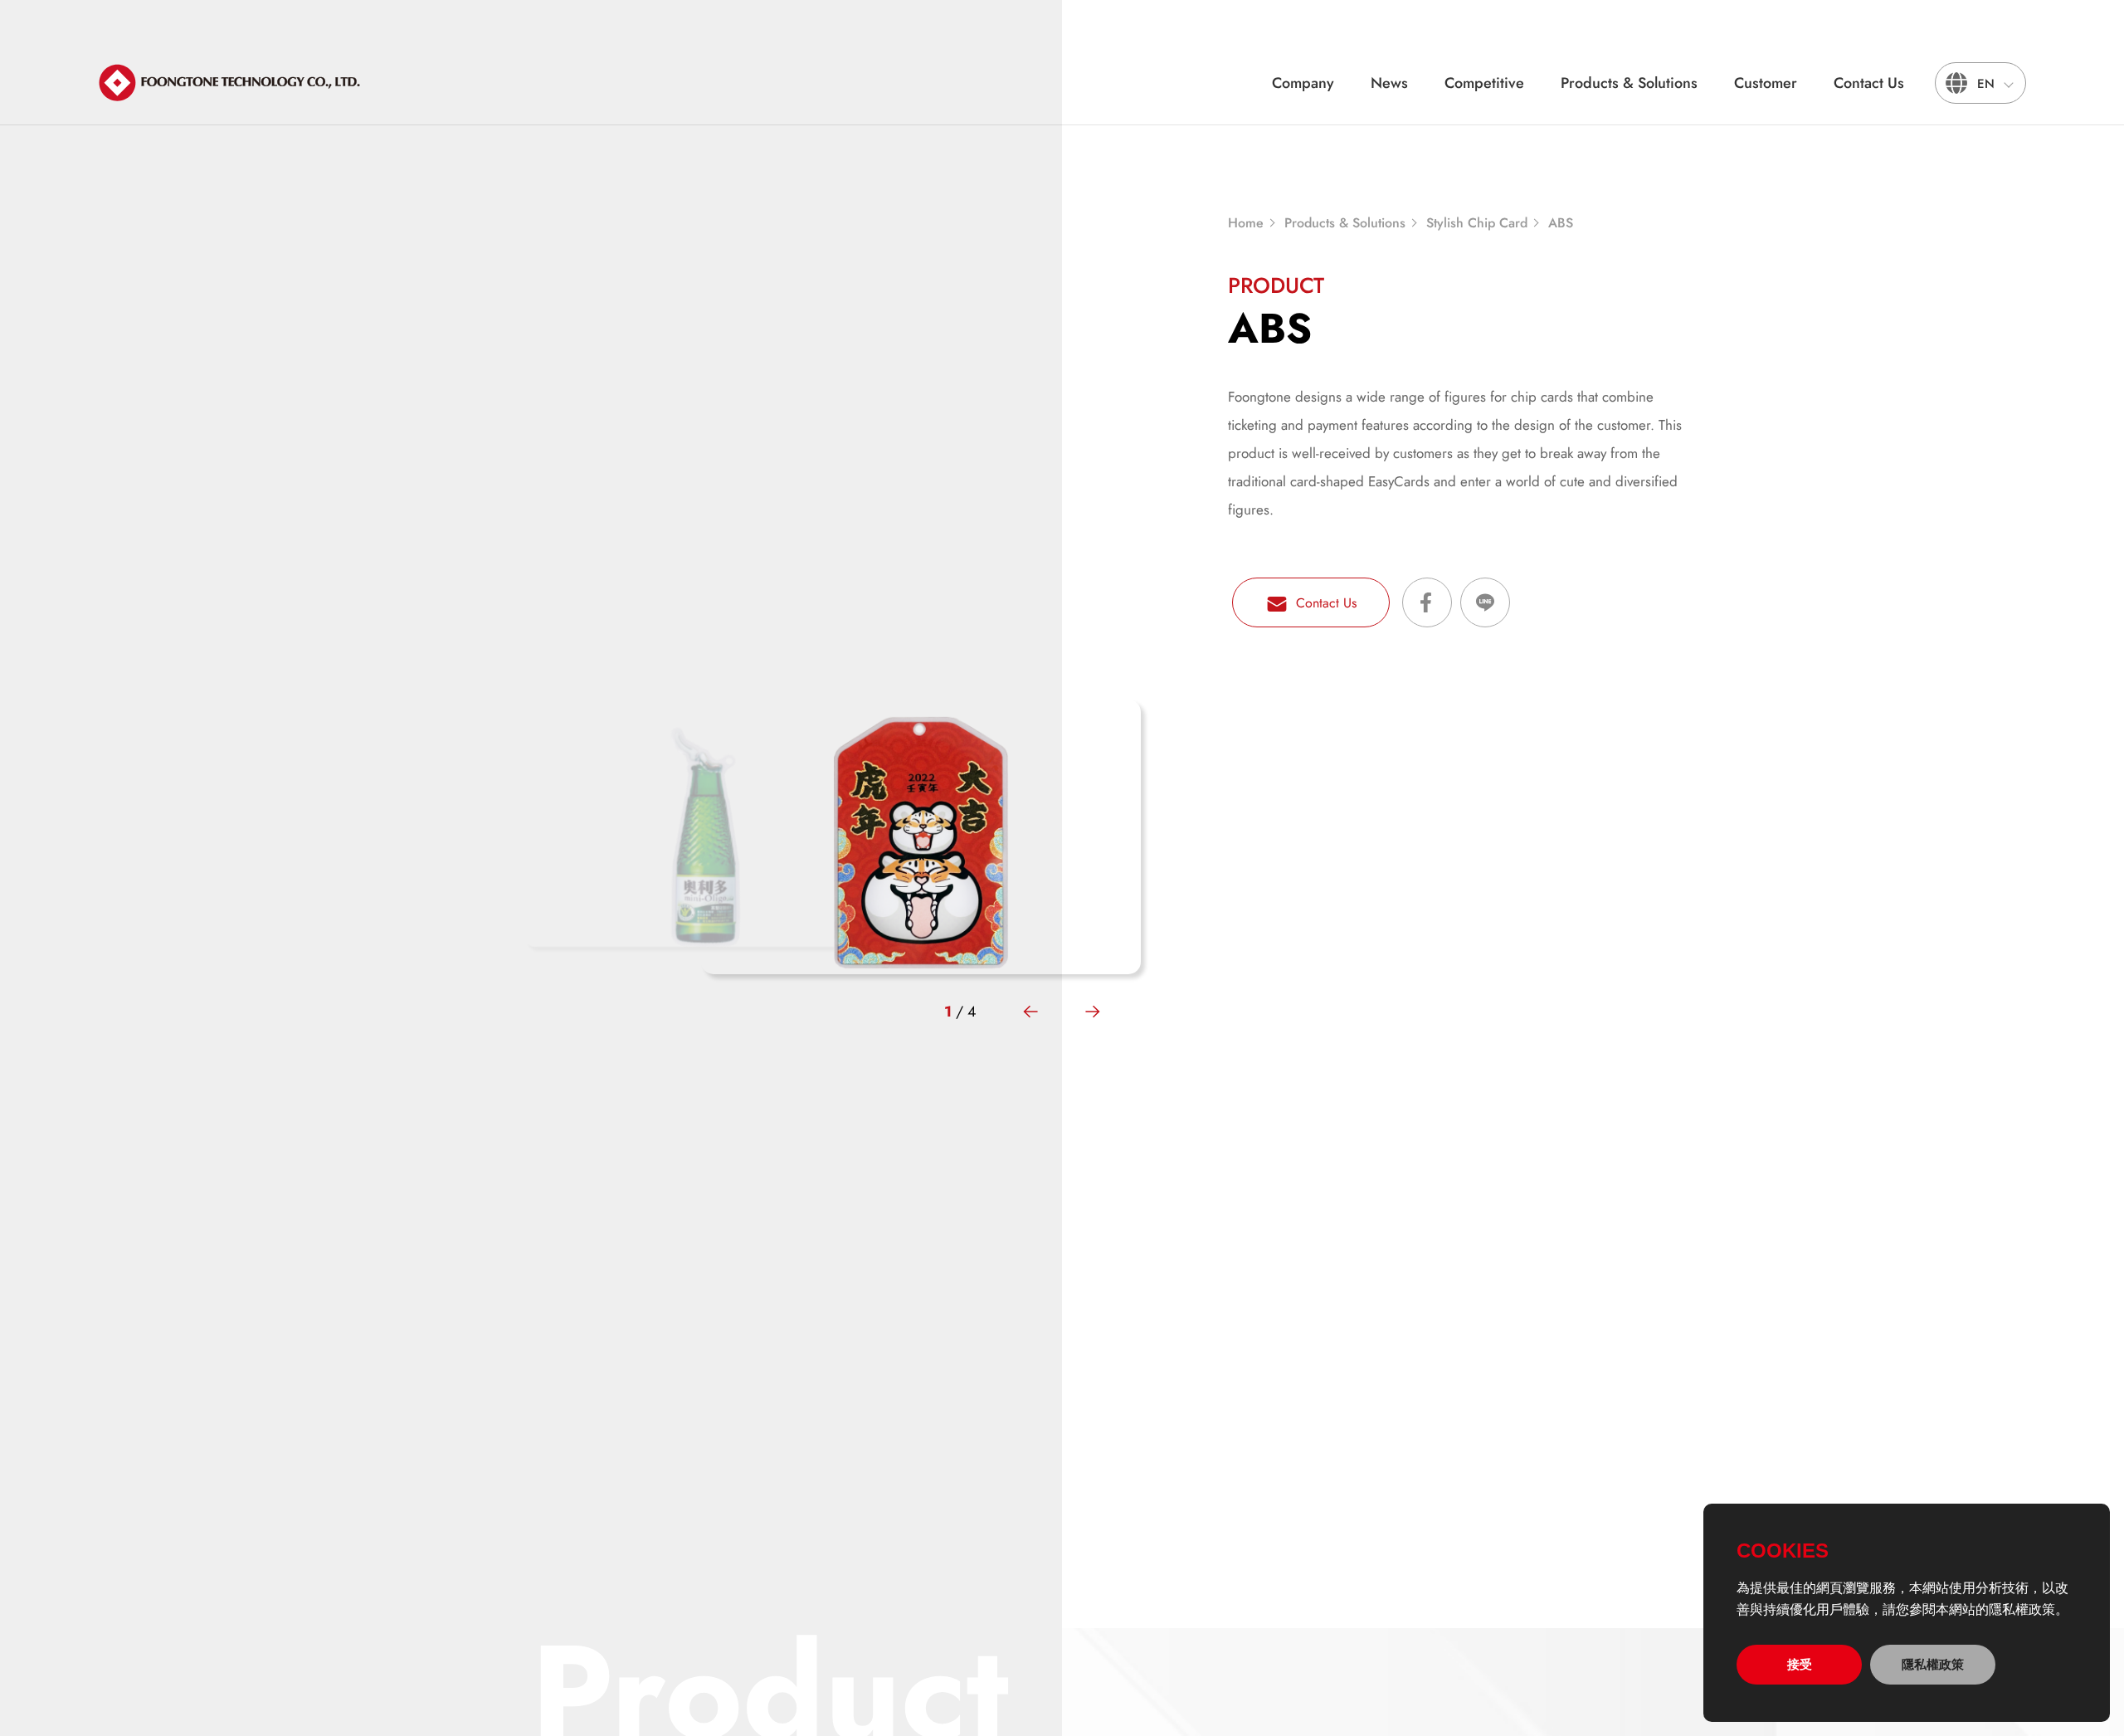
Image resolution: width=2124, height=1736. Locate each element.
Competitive (1484, 83)
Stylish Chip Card (1477, 223)
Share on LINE (1485, 602)
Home (1246, 223)
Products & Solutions (1629, 83)
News (1389, 83)
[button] (1030, 1012)
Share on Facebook (1427, 602)
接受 (1800, 1664)
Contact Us (1869, 83)
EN (1986, 84)
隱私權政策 (1933, 1664)
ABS (1561, 223)
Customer (1766, 83)
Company (1303, 83)
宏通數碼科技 (231, 83)
